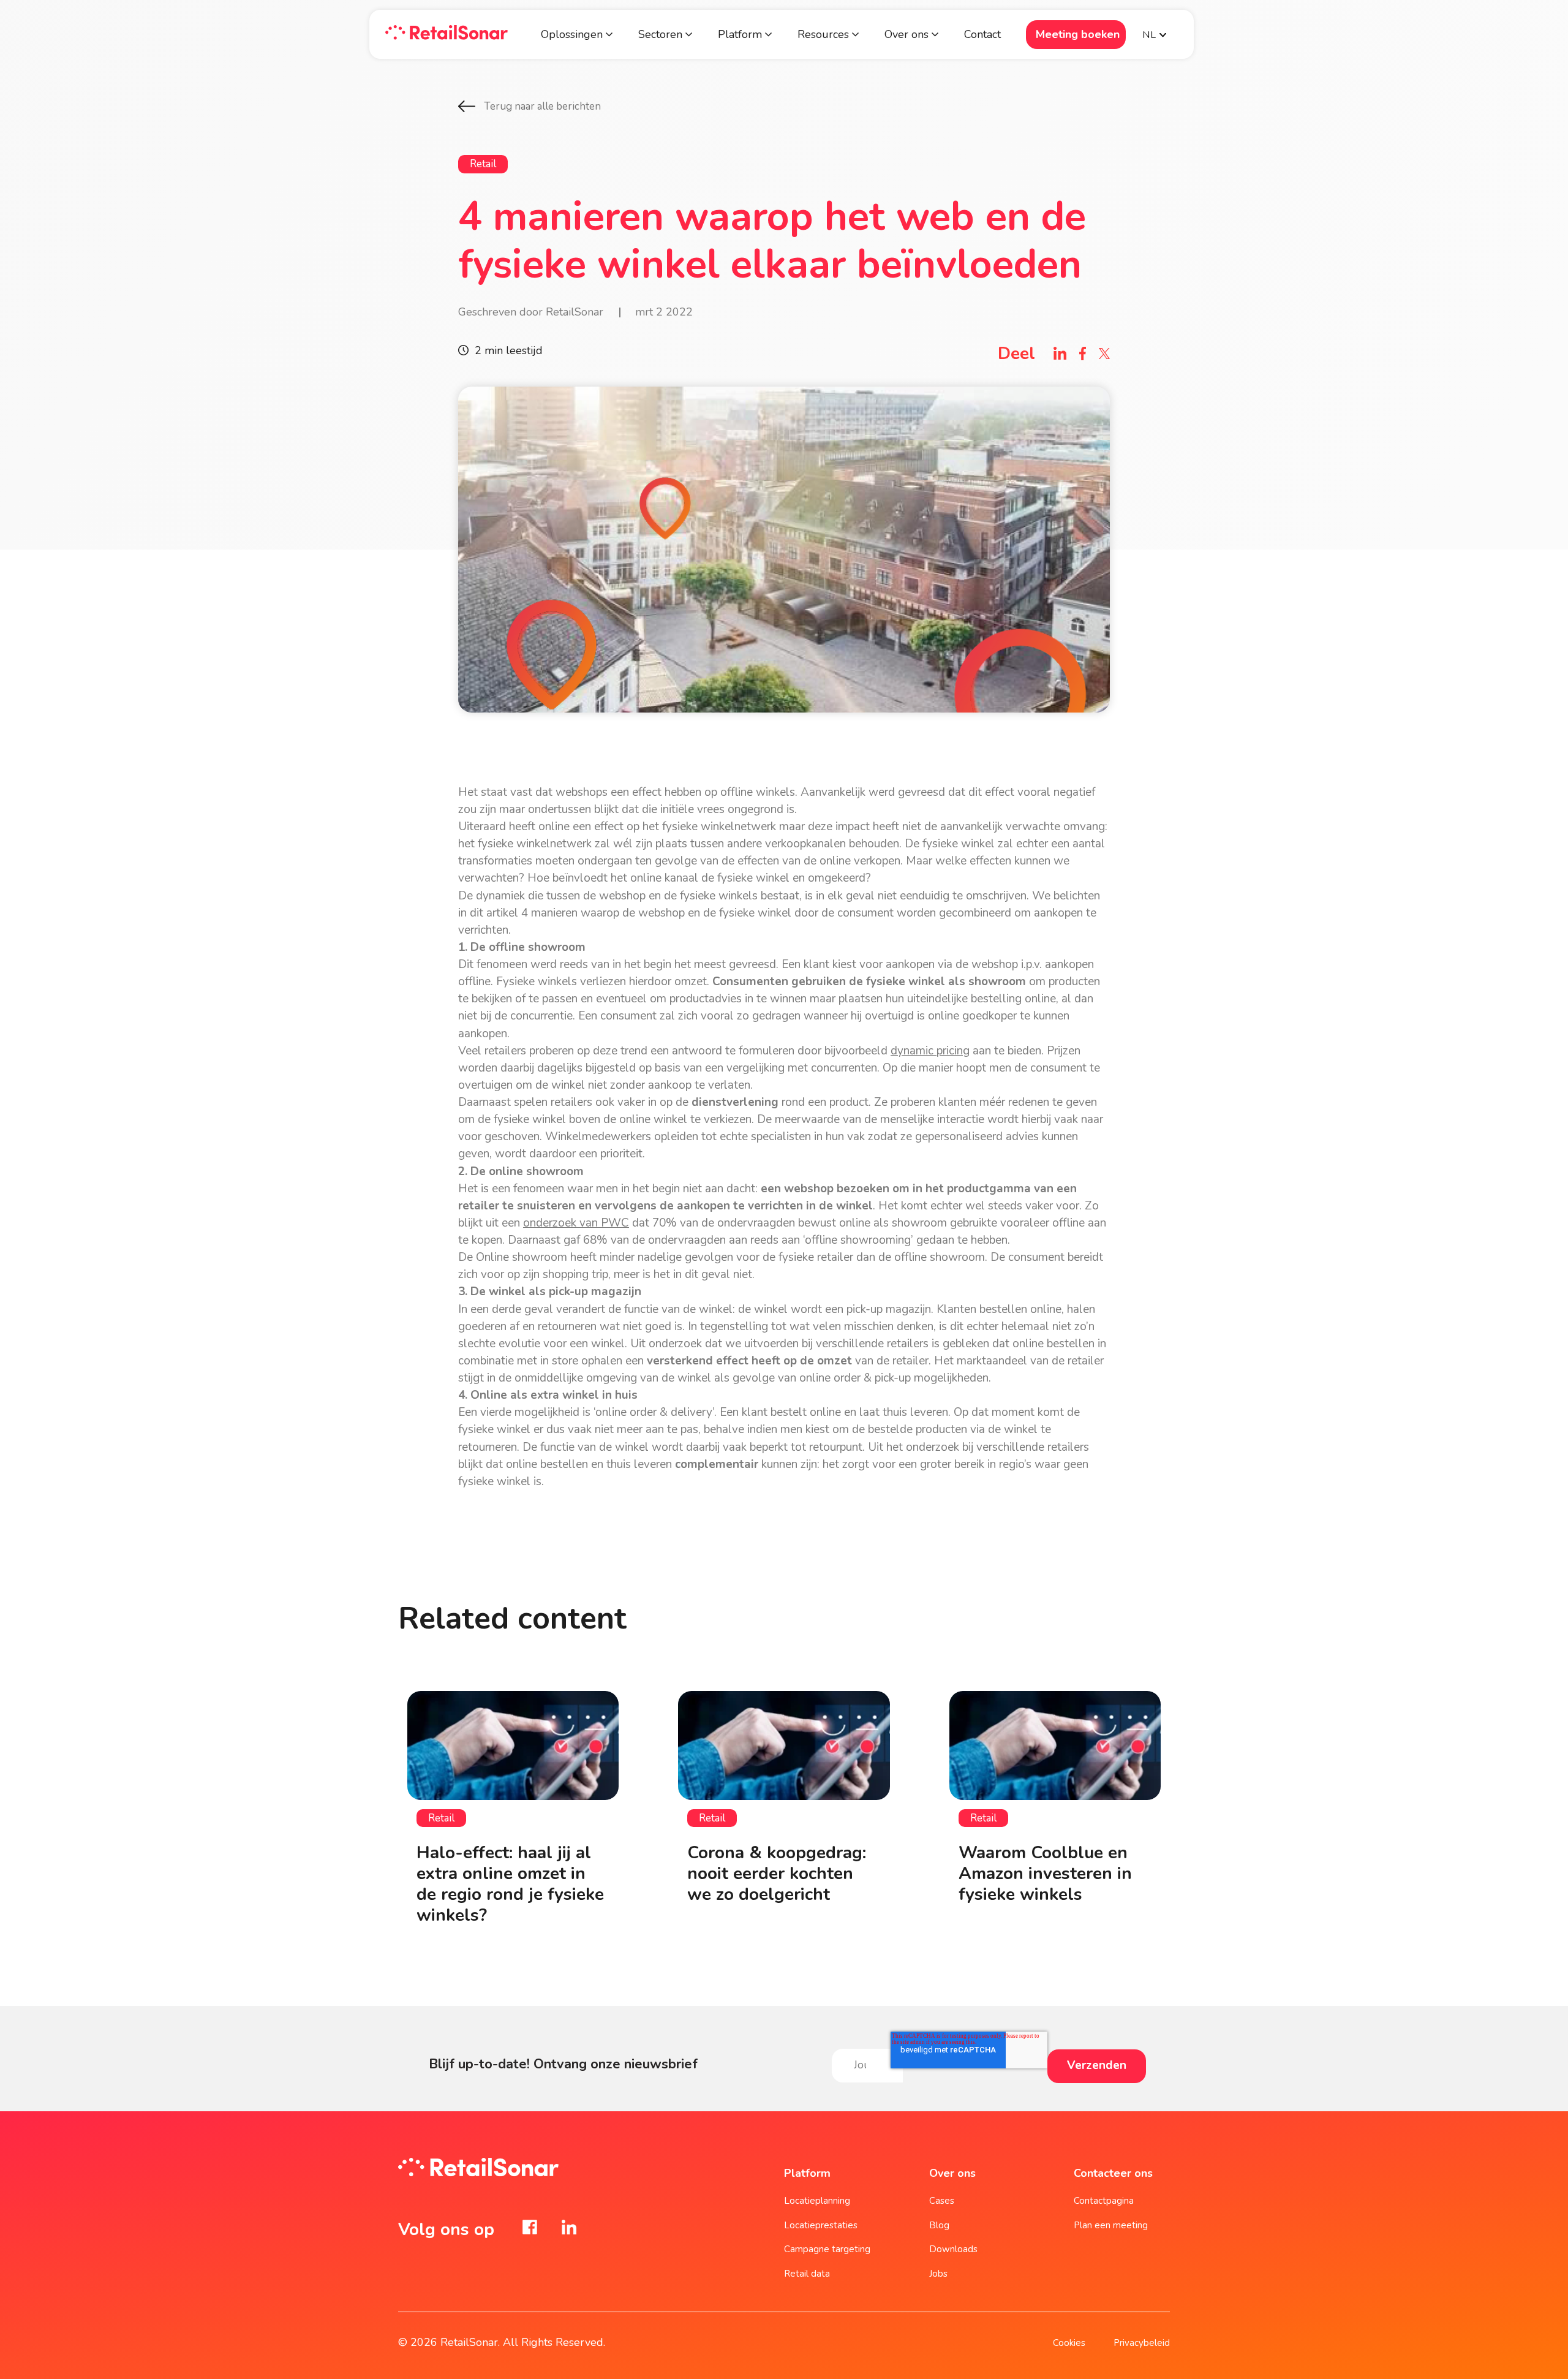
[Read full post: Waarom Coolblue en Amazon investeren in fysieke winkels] (1055, 1745)
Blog (939, 2225)
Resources (823, 34)
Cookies (1069, 2343)
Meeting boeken (1078, 34)
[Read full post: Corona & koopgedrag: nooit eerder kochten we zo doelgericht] (784, 1745)
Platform (741, 34)
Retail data (807, 2274)
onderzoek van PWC (576, 1223)
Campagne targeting (827, 2249)
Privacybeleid (1142, 2343)
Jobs (938, 2274)
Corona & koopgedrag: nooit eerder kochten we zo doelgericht (777, 1874)
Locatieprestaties (821, 2225)
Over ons (907, 34)
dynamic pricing (930, 1051)
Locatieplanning (817, 2201)
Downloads (953, 2249)
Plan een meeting (1111, 2225)
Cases (942, 2201)
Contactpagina (1104, 2201)
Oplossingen (572, 34)
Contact (982, 34)
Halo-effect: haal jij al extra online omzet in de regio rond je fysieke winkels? (510, 1884)
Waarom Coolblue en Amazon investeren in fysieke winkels (1045, 1874)
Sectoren (660, 34)
